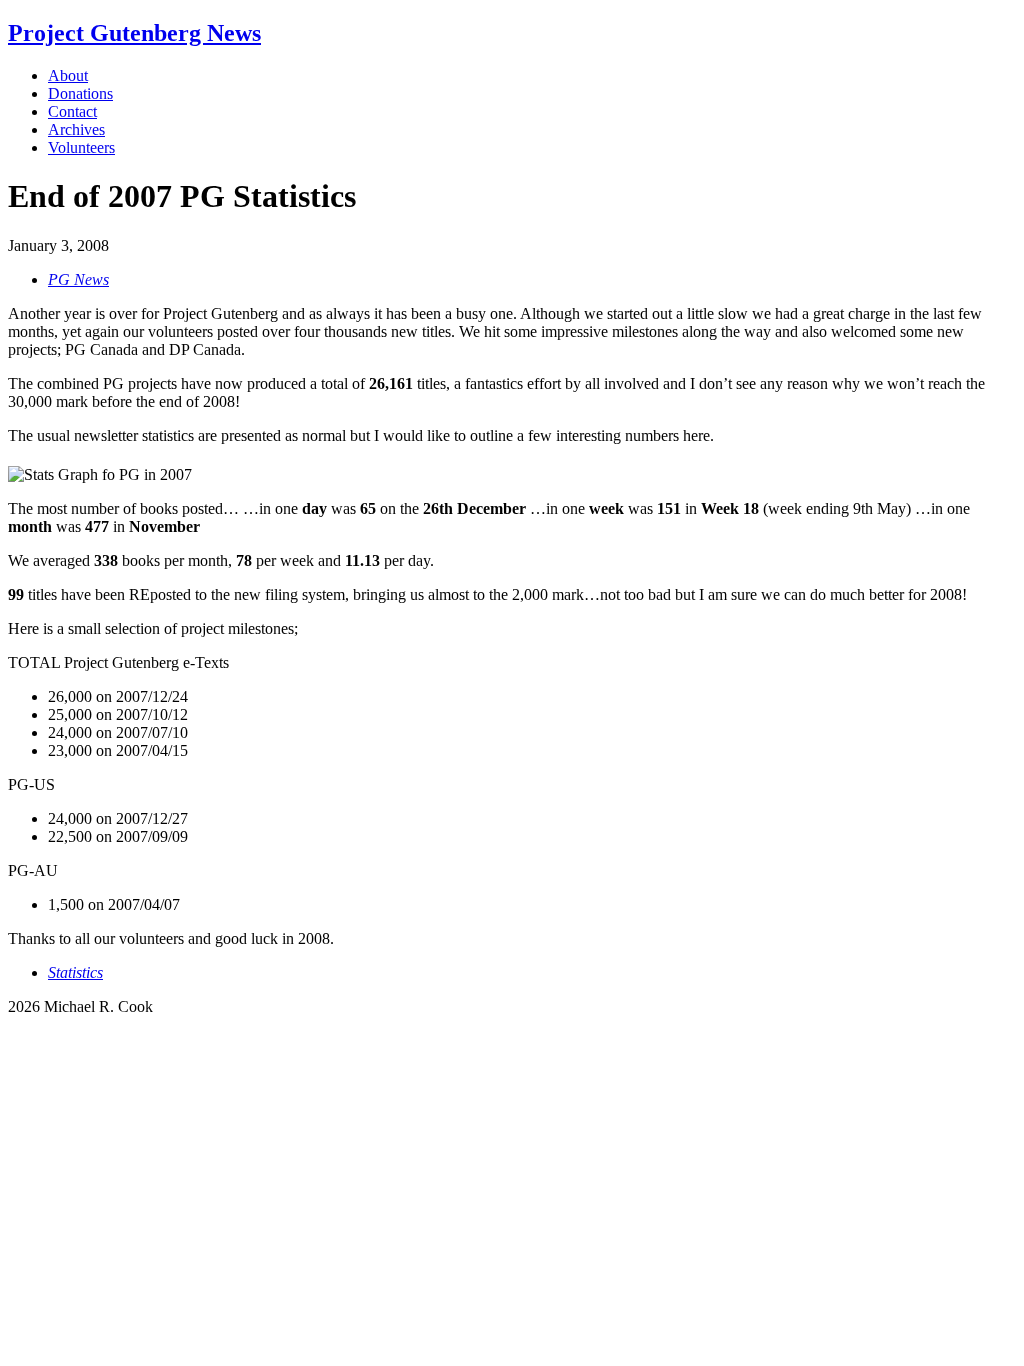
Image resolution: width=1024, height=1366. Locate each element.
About (68, 75)
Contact (72, 111)
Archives (76, 129)
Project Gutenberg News (134, 33)
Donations (80, 93)
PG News (78, 279)
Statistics (75, 972)
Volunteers (81, 147)
